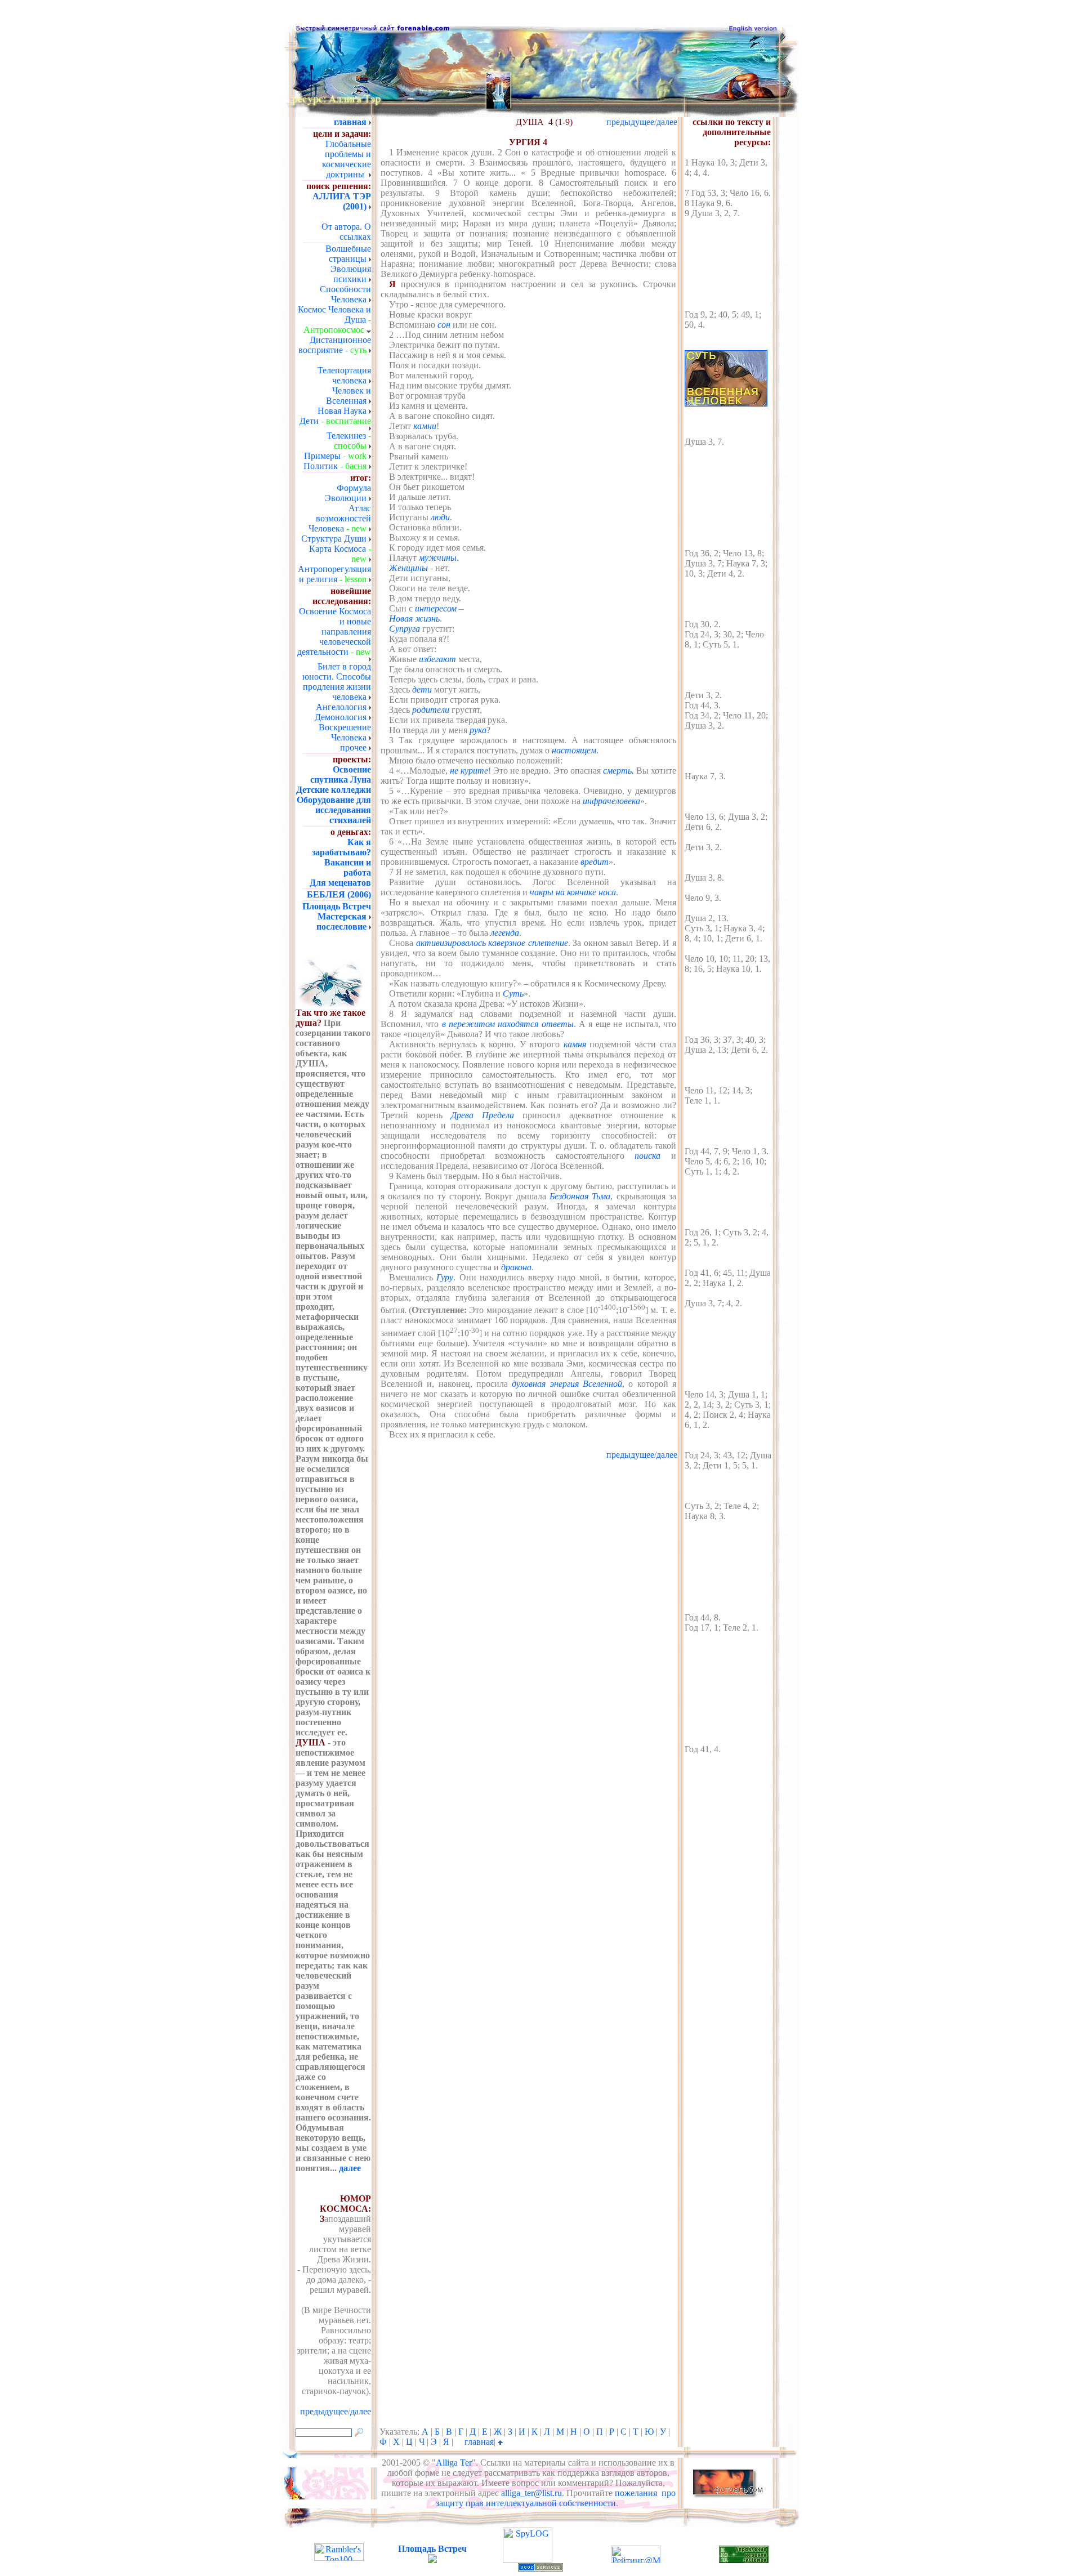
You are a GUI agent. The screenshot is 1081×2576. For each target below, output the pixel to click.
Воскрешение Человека (345, 732)
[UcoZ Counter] (432, 2560)
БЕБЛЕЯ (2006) (339, 894)
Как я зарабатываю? (341, 847)
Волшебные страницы (348, 254)
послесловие (341, 927)
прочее (353, 747)
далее (350, 2168)
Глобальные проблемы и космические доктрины (347, 159)
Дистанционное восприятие (335, 345)
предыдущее (630, 122)
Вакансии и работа (348, 867)
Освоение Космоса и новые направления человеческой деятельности (334, 631)
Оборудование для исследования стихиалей (334, 810)
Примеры (322, 456)
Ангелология (341, 707)
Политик (321, 466)
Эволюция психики (351, 274)
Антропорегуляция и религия (334, 574)
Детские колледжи (334, 790)
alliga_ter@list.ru (531, 2493)
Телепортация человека (344, 375)
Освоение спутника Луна (341, 774)
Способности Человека (345, 294)
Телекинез (346, 436)
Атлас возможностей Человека (340, 518)
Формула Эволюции (348, 493)
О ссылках (355, 232)
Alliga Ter (454, 2463)
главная (479, 2442)
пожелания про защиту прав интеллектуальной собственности (556, 2498)
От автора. (342, 227)
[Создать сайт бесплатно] (540, 2568)
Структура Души (334, 539)
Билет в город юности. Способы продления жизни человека (337, 682)
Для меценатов (340, 883)
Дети (309, 421)
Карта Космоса (338, 549)
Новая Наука (342, 411)
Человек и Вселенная (349, 396)
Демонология (341, 717)
